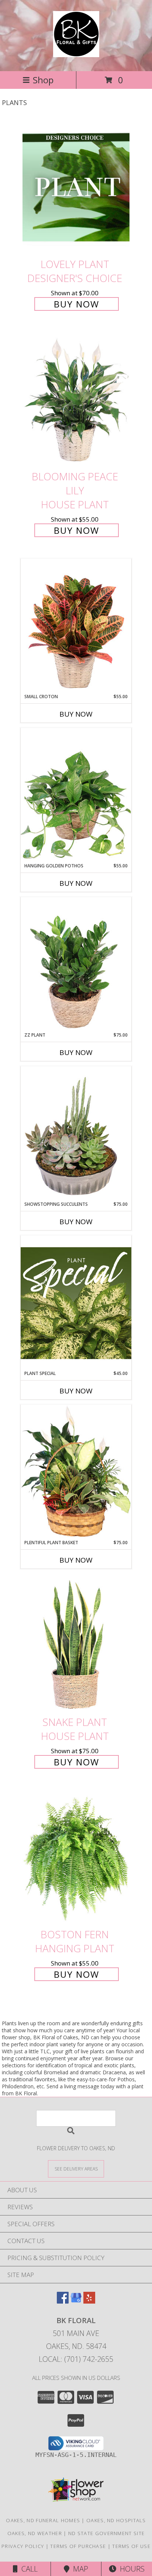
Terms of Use (131, 2546)
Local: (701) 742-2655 (76, 2359)
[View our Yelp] (89, 2301)
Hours (130, 2569)
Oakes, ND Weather (35, 2533)
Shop (43, 80)
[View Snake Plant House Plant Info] (76, 1645)
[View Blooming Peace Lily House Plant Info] (76, 400)
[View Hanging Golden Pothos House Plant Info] (76, 795)
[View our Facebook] (63, 2301)
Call (28, 2569)
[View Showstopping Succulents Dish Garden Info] (76, 1134)
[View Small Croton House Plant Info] (76, 626)
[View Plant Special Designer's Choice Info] (76, 1303)
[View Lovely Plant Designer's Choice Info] (76, 187)
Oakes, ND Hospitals (116, 2520)
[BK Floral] (76, 53)
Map (79, 2569)
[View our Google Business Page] (76, 2301)
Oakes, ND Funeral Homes (43, 2520)
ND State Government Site (106, 2533)
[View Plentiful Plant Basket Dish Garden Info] (76, 1472)
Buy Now (77, 304)
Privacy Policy (23, 2546)
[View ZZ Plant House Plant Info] (76, 964)
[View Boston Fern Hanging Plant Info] (76, 1857)
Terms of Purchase (78, 2546)
